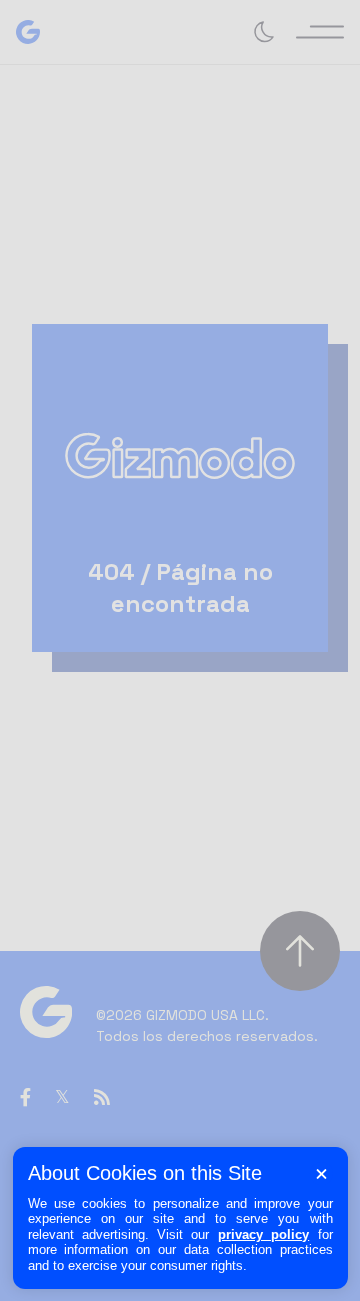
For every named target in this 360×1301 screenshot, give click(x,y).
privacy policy (263, 1234)
